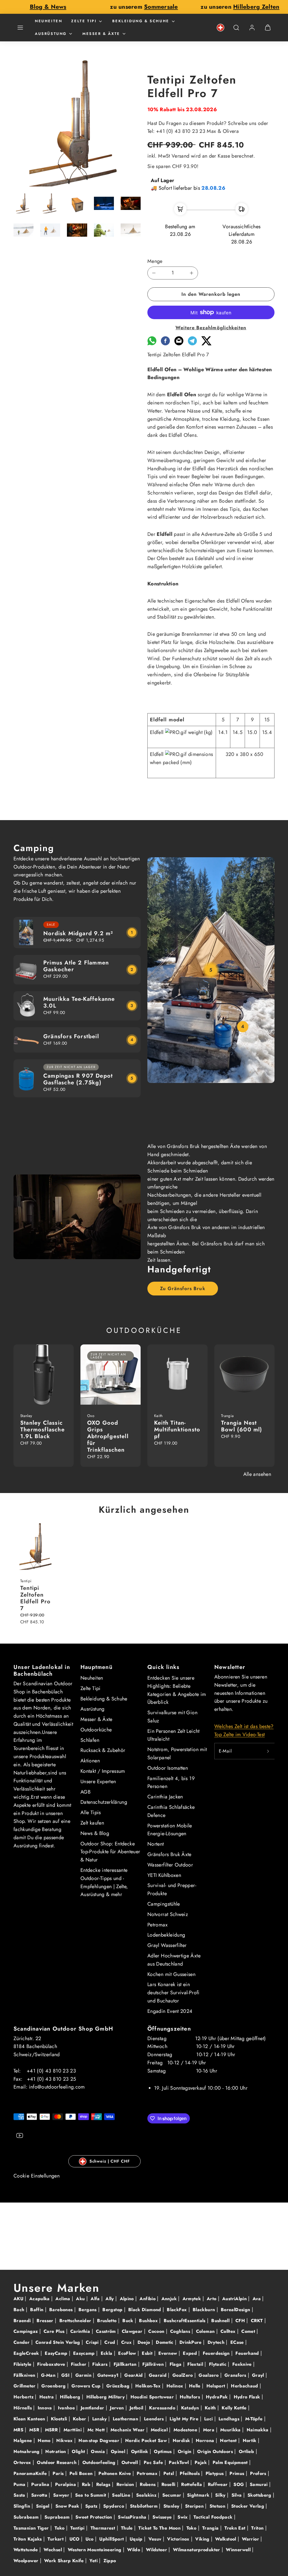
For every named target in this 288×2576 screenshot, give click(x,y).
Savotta (40, 2495)
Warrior (251, 2539)
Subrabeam (27, 2517)
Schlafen (90, 1740)
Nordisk (182, 2440)
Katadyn (191, 2408)
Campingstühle (164, 1904)
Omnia (99, 2451)
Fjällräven (154, 2364)
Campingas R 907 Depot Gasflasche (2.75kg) (78, 1079)
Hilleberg (71, 2397)
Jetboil (137, 2408)
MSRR (52, 2430)
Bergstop (113, 2310)
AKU (19, 2299)
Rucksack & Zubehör (103, 1750)
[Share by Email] (179, 344)
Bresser (46, 2321)
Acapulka (40, 2299)
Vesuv (156, 2539)
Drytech (217, 2342)
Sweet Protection (94, 2517)
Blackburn (205, 2310)
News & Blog (95, 1833)
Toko (192, 2528)
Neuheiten (49, 21)
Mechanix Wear (128, 2430)
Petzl (169, 2473)
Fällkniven (25, 2375)
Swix (183, 2517)
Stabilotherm (145, 2506)
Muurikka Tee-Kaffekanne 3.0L (79, 1002)
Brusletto (108, 2321)
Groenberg (54, 2386)
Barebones (62, 2310)
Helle (195, 2386)
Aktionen (90, 1761)
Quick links (163, 1667)
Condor (22, 2342)
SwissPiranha (133, 2517)
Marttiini (73, 2430)
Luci (209, 2419)
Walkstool (226, 2539)
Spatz (92, 2506)
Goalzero (209, 2375)
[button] (20, 28)
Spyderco (114, 2506)
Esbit (148, 2353)
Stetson (218, 2506)
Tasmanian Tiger (32, 2528)
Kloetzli (60, 2419)
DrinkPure (191, 2342)
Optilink (140, 2451)
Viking (203, 2539)
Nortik (250, 2440)
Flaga (176, 2364)
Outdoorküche (96, 1730)
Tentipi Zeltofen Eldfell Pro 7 (35, 1598)
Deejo (145, 2342)
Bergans (88, 2310)
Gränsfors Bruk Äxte (169, 1854)
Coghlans (181, 2331)
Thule (128, 2528)
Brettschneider (76, 2321)
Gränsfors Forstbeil (71, 1036)
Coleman (206, 2331)
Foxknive (243, 2364)
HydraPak (218, 2397)
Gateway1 (109, 2375)
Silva (237, 2495)
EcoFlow (128, 2353)
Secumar (173, 2495)
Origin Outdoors (216, 2451)
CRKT (258, 2321)
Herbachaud (245, 2386)
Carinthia (81, 2331)
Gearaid (158, 2375)
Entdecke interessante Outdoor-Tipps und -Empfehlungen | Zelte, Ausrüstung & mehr (104, 1882)
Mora (210, 2430)
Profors (259, 2473)
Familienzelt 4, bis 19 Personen (171, 1782)
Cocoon (157, 2331)
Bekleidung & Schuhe (141, 21)
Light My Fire (185, 2419)
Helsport (217, 2386)
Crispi (93, 2342)
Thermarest (104, 2528)
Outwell (130, 2462)
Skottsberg (260, 2495)
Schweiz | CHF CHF (110, 2161)
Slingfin (22, 2506)
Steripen (195, 2506)
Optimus (164, 2451)
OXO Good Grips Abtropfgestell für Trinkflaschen (108, 1436)
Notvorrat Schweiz (168, 1914)
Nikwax (65, 2440)
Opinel (119, 2451)
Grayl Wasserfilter (167, 1945)
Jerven (118, 2408)
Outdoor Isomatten (168, 1768)
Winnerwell (239, 2550)
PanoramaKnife (31, 2473)
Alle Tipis (91, 1812)
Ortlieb (247, 2451)
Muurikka (231, 2430)
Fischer (79, 2364)
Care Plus (55, 2331)
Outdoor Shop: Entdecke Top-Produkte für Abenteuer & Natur (110, 1852)
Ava (257, 2299)
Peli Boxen (82, 2473)
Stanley (172, 2506)
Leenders (155, 2419)
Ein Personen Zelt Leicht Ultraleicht (174, 1735)
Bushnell (221, 2321)
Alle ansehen (257, 1474)
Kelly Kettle (235, 2408)
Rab (87, 2484)
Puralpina (66, 2484)
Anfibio (148, 2299)
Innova (46, 2408)
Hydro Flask (248, 2397)
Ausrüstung (51, 34)
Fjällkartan (126, 2364)
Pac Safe (154, 2462)
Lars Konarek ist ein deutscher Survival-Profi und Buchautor (174, 1993)
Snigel (44, 2506)
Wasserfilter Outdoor (170, 1865)
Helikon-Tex (149, 2386)
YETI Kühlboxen (164, 1875)
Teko (60, 2528)
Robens (148, 2484)
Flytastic (219, 2364)
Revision (126, 2484)
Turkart (56, 2539)
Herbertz (24, 2397)
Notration (56, 2451)
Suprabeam (58, 2517)
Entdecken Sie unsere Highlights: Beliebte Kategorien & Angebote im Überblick (177, 1690)
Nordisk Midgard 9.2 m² (78, 933)
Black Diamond (145, 2310)
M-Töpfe (255, 2419)
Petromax (157, 1925)
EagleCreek (27, 2353)
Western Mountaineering (95, 2550)
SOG (239, 2484)
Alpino (128, 2299)
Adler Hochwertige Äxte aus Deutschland (174, 1960)
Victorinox (179, 2539)
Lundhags (230, 2419)
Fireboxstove (52, 2364)
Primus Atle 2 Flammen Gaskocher (76, 966)
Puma (20, 2484)
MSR (35, 2430)
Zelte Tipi (84, 21)
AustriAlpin (235, 2299)
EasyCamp (57, 2353)
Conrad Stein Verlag (58, 2342)
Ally (110, 2299)
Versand (181, 156)
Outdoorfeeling (100, 2462)
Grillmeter (25, 2386)
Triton (258, 2528)
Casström (107, 2331)
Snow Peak (68, 2506)
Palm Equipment (231, 2462)
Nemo (45, 2440)
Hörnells (23, 2408)
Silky (221, 2495)
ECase (238, 2342)
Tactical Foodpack (214, 2517)
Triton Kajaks (28, 2539)
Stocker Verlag (248, 2506)
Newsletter (230, 1667)
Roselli (169, 2484)
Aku (81, 2299)
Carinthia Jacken (165, 1797)
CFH (241, 2321)
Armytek (193, 2299)
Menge (155, 261)
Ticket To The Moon (160, 2528)
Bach (20, 2310)
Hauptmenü (96, 1667)
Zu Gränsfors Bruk (183, 1288)
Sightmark (199, 2495)
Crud (111, 2342)
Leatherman (126, 2419)
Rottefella (192, 2484)
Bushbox (149, 2321)
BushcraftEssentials (185, 2321)
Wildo (134, 2550)
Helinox (176, 2386)
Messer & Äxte (101, 34)
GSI (66, 2375)
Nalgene (23, 2440)
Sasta (20, 2495)
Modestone (186, 2430)
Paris (59, 2473)
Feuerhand (248, 2353)
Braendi (23, 2321)
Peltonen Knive (115, 2473)
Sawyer (62, 2495)
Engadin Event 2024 (170, 2011)
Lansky (100, 2419)
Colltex (229, 2331)
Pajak (201, 2462)
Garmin (84, 2375)
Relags (104, 2484)
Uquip (137, 2539)
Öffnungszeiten (169, 2029)
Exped (191, 2353)
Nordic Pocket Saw (147, 2440)
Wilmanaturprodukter (197, 2550)
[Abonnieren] (268, 1751)
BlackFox (177, 2310)
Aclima (64, 2299)
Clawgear (133, 2331)
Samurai (259, 2484)
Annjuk (170, 2299)
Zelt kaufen (92, 1823)
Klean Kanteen (30, 2419)
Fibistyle (23, 2364)
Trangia (211, 2528)
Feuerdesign (217, 2353)
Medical (160, 2430)
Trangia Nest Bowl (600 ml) (242, 1426)
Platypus (215, 2473)
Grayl (259, 2375)
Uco (90, 2539)
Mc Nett (97, 2430)
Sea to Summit (91, 2495)
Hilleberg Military (106, 2397)
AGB (85, 1792)
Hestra (48, 2397)
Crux (127, 2342)
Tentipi (78, 2528)
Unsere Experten (98, 1782)
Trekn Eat (236, 2528)
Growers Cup (87, 2386)
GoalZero (183, 2375)
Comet (249, 2331)
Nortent (156, 1844)
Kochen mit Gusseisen (171, 1974)
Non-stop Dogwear (100, 2440)
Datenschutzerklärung (104, 1802)
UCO (75, 2539)
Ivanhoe (67, 2408)
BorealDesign (236, 2310)
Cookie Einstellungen (37, 2176)
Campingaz (26, 2331)
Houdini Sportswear (153, 2397)
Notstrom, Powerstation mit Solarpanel (177, 1753)
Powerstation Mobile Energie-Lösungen (170, 1830)
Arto (212, 2299)
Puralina (41, 2484)
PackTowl (179, 2462)
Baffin (38, 2310)
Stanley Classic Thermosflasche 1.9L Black (42, 1430)
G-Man (49, 2375)
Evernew (168, 2353)
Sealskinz (147, 2495)
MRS (19, 2430)
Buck (129, 2321)
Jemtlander (93, 2408)
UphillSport (112, 2539)
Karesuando (163, 2408)
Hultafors (191, 2397)
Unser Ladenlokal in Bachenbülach (42, 1670)
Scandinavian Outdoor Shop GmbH (63, 2029)
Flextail (196, 2364)
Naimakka (258, 2430)
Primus (238, 2473)
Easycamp (85, 2353)
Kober (80, 2419)
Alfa (96, 2299)
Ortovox (23, 2462)
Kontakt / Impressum (103, 1771)
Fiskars (101, 2364)
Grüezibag (119, 2386)
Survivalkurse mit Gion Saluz (172, 1717)
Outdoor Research (57, 2462)
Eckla (107, 2353)
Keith (211, 2408)
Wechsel (53, 2550)
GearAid (134, 2375)
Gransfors (236, 2375)
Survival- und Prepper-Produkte (172, 1889)
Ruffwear (219, 2484)
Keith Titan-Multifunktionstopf (177, 1430)
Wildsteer (157, 2550)
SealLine (122, 2495)
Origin (185, 2451)
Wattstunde (26, 2550)
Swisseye (163, 2517)
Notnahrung (27, 2451)
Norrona (206, 2440)
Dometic (165, 2342)
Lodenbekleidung (166, 1935)
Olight (79, 2451)
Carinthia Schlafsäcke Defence (171, 1811)
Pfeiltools (190, 2473)
